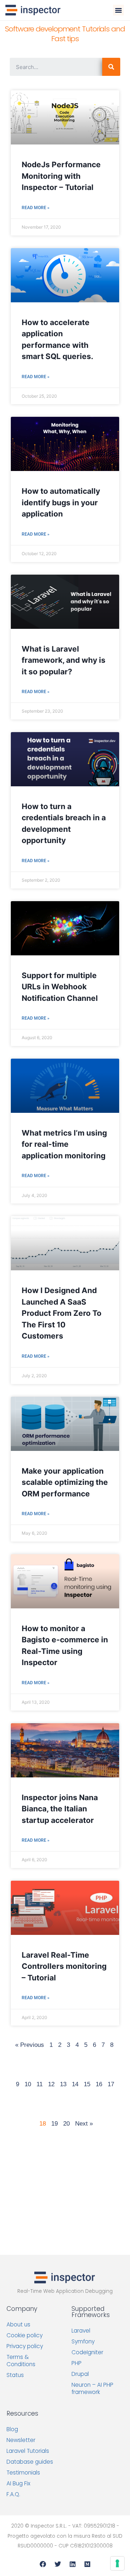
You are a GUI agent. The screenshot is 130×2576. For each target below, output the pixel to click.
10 (28, 2084)
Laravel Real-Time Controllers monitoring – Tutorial (64, 1966)
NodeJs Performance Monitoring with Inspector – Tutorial (61, 176)
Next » (84, 2124)
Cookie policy (25, 2335)
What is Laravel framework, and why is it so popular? (64, 660)
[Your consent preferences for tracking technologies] (117, 2563)
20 (66, 2124)
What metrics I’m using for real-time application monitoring (64, 1144)
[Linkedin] (73, 2564)
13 (63, 2084)
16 (99, 2084)
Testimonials (23, 2473)
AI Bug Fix (18, 2483)
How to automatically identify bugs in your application (61, 502)
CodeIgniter (87, 2352)
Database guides (30, 2462)
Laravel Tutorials (28, 2451)
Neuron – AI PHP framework (92, 2388)
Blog (12, 2429)
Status (15, 2375)
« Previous (30, 2045)
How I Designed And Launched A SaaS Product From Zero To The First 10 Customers (62, 1313)
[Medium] (87, 2564)
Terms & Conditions (21, 2361)
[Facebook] (43, 2564)
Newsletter (21, 2440)
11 (40, 2084)
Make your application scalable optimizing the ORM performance (65, 1482)
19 (55, 2124)
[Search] (111, 67)
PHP (77, 2363)
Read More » (36, 208)
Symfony (83, 2341)
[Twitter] (58, 2564)
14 (75, 2084)
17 (111, 2084)
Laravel (81, 2331)
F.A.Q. (13, 2494)
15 (87, 2084)
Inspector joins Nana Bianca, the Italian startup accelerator (60, 1809)
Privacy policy (25, 2346)
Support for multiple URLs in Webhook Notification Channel (60, 987)
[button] (118, 10)
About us (18, 2324)
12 (51, 2084)
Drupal (80, 2374)
